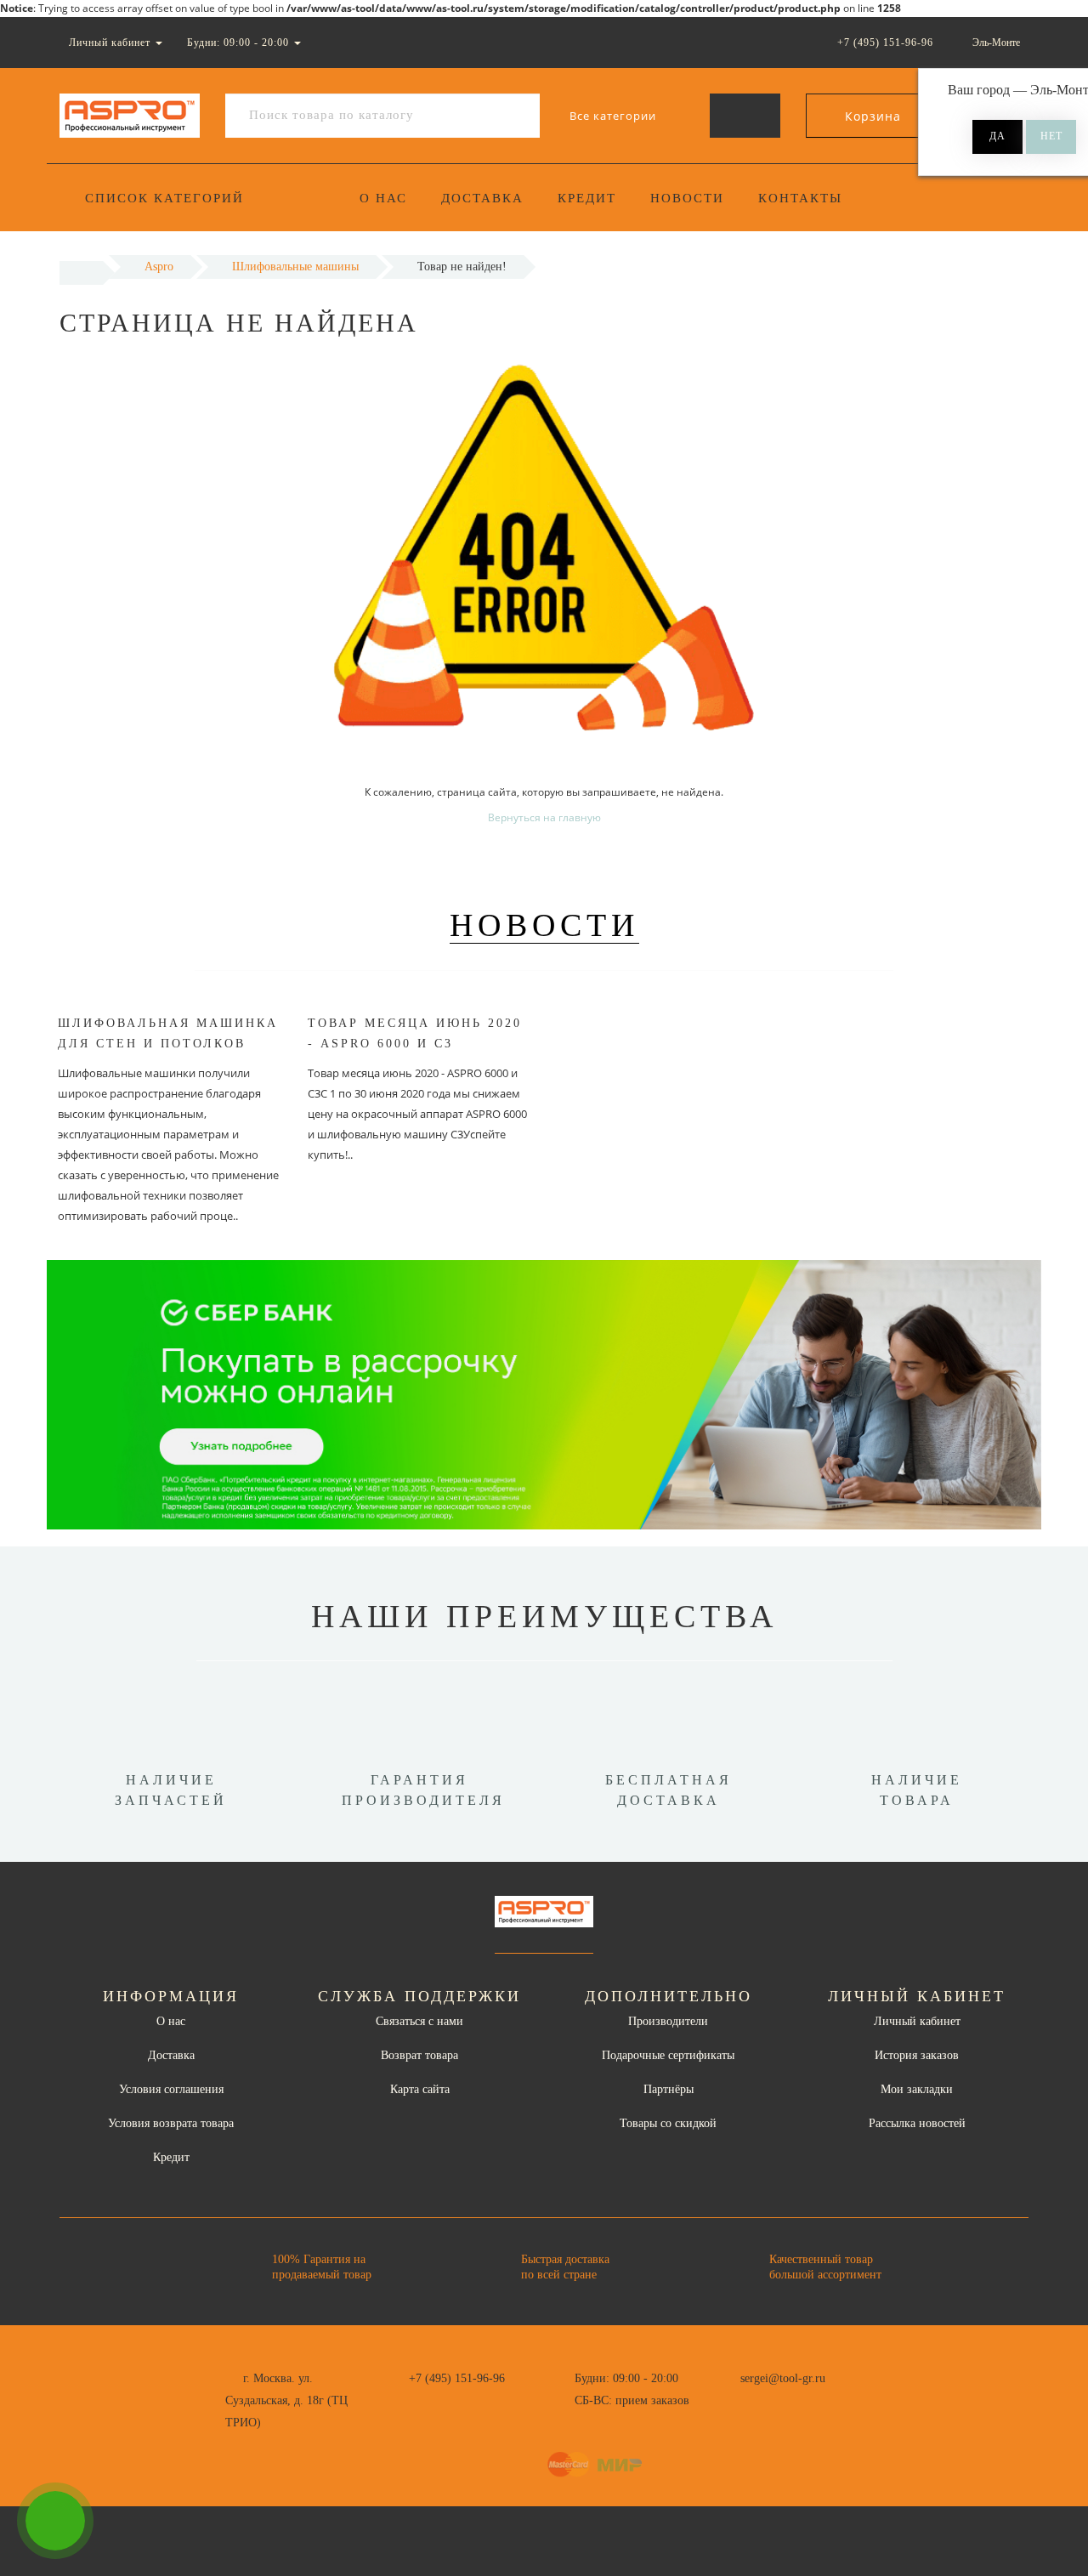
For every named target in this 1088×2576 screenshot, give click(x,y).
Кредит (587, 198)
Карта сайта (420, 2089)
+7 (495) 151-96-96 (457, 2378)
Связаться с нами (419, 2021)
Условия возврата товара (171, 2123)
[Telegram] (759, 2401)
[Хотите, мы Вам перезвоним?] (55, 2521)
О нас (383, 198)
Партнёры (669, 2089)
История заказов (917, 2055)
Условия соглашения (171, 2089)
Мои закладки (917, 2089)
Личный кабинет (917, 2021)
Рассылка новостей (917, 2123)
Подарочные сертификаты (668, 2055)
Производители (668, 2021)
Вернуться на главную (544, 817)
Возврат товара (419, 2055)
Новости (687, 198)
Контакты (800, 198)
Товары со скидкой (668, 2123)
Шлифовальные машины (295, 267)
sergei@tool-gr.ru (783, 2378)
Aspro (159, 267)
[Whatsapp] (731, 2398)
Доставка (482, 198)
